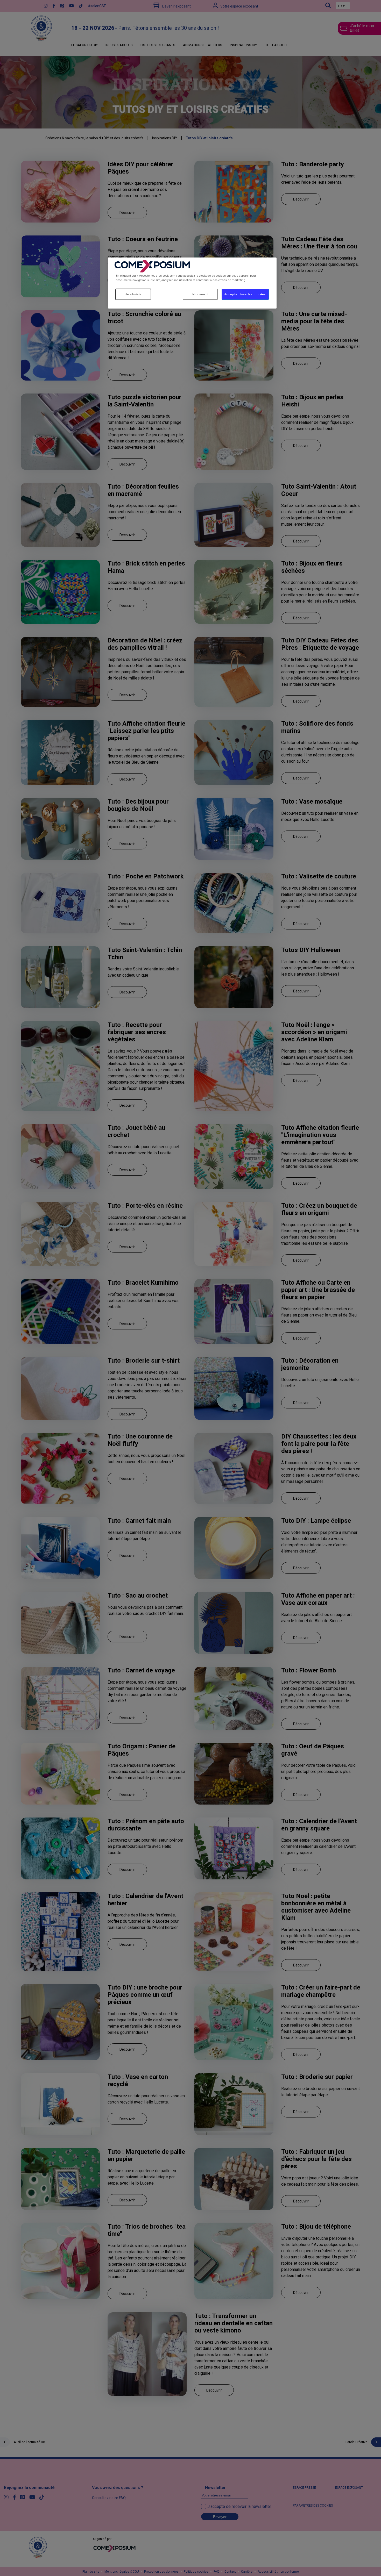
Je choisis (133, 294)
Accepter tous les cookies (245, 294)
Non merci (200, 294)
